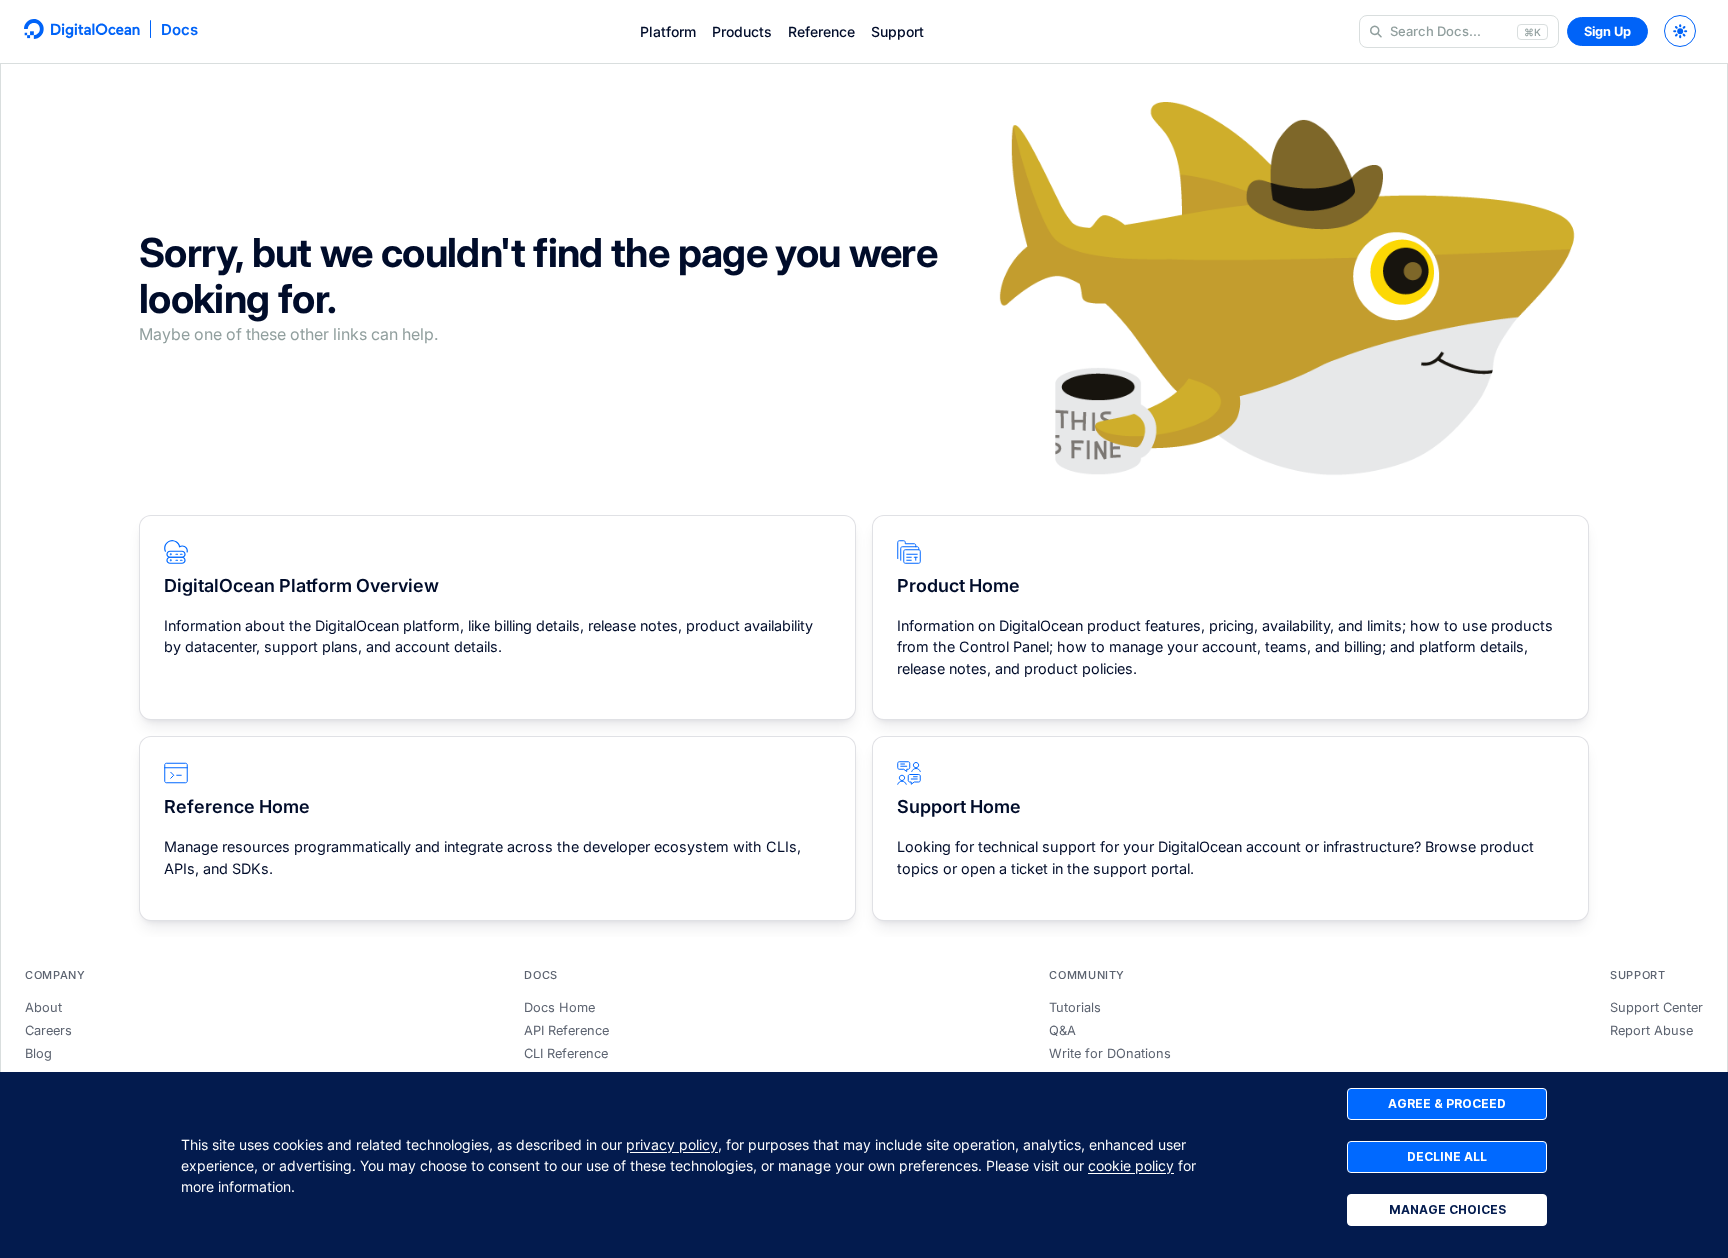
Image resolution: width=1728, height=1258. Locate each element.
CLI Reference (566, 1053)
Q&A (1062, 1030)
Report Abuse (1651, 1030)
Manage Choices (1447, 1209)
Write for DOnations (1110, 1053)
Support (897, 31)
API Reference (566, 1030)
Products (742, 31)
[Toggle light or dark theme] (1680, 31)
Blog (38, 1053)
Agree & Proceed (1447, 1103)
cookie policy (1131, 1165)
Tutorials (1075, 1007)
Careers (48, 1030)
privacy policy (672, 1144)
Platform (668, 31)
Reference (821, 31)
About (43, 1007)
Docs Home (559, 1007)
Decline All (1447, 1156)
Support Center (1656, 1007)
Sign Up (1607, 31)
